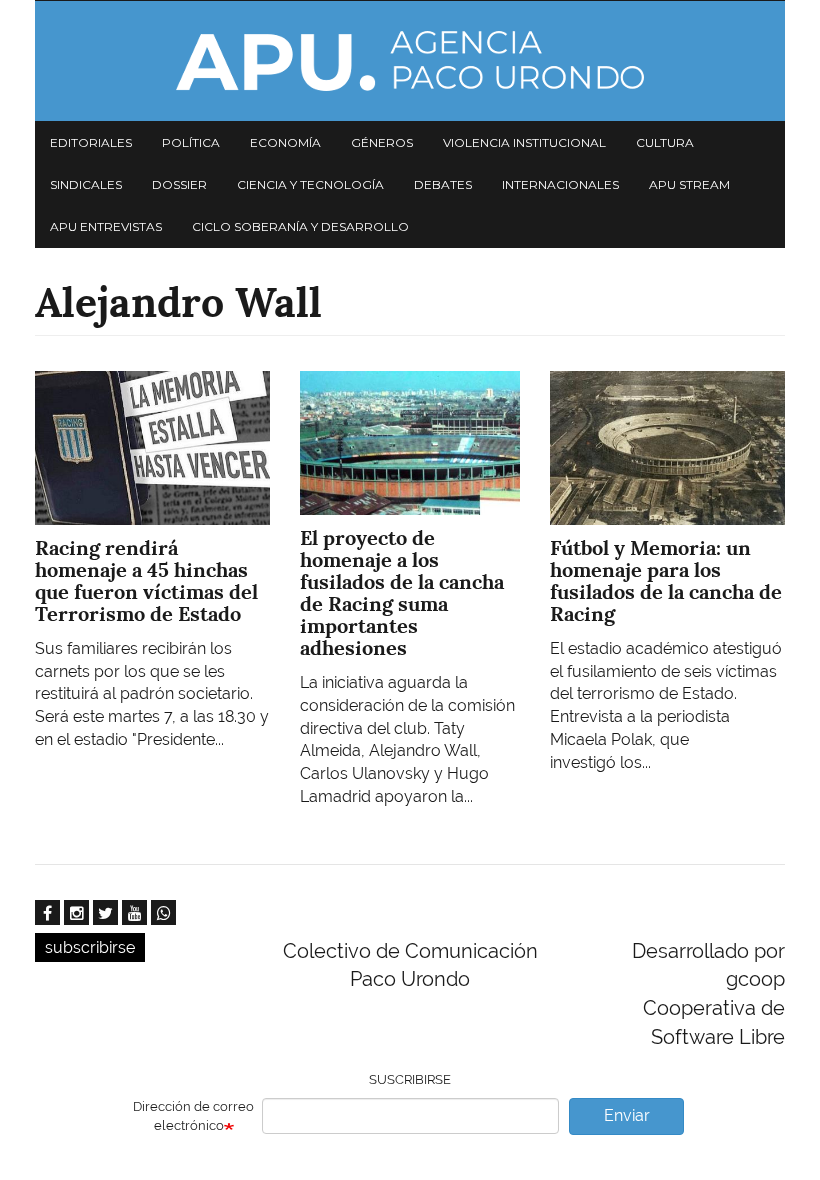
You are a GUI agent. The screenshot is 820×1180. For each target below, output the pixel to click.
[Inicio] (410, 61)
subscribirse (90, 947)
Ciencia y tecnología (310, 184)
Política (191, 142)
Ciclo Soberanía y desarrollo (300, 226)
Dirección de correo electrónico (193, 1116)
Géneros (382, 142)
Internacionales (560, 184)
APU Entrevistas (106, 226)
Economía (285, 142)
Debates (443, 184)
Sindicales (86, 184)
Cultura (665, 142)
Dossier (179, 184)
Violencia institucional (524, 142)
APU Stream (689, 184)
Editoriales (91, 142)
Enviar (627, 1115)
